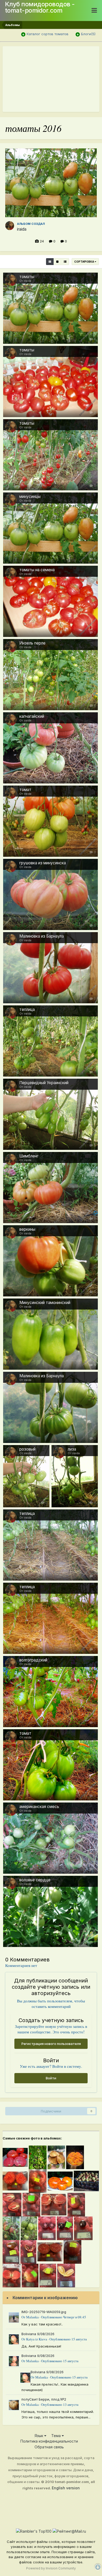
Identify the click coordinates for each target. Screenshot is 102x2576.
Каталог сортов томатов (48, 34)
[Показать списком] (65, 262)
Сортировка (84, 262)
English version (66, 2488)
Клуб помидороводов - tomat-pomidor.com (40, 7)
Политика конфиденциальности (49, 2441)
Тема (56, 2436)
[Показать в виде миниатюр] (50, 262)
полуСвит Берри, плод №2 (44, 2399)
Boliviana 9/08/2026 (38, 2334)
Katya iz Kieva (37, 2339)
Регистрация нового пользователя (51, 2044)
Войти (51, 2078)
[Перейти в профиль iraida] (10, 226)
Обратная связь (49, 2447)
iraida (22, 229)
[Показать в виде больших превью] (57, 262)
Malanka (32, 2317)
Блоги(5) (88, 34)
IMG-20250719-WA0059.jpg (44, 2312)
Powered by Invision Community (51, 2568)
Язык (39, 2436)
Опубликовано (64, 2317)
